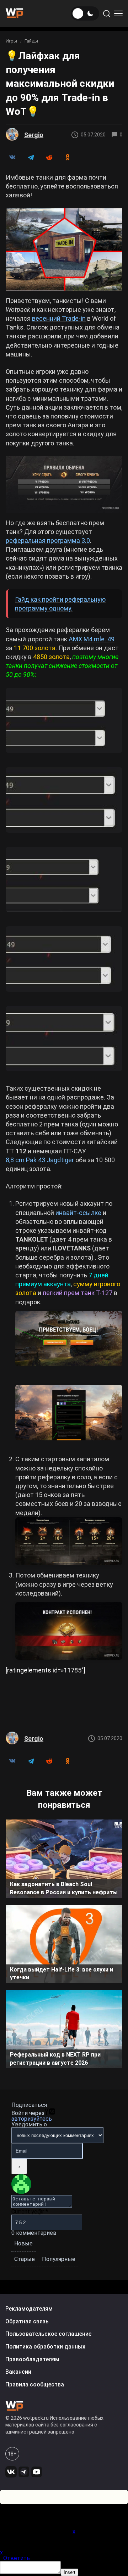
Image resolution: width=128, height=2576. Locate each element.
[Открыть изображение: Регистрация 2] (69, 1415)
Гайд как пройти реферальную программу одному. (60, 604)
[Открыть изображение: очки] (69, 1541)
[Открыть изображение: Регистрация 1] (69, 1341)
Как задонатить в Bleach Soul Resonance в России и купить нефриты (64, 1888)
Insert (70, 2572)
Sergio (34, 135)
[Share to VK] (12, 157)
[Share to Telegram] (31, 157)
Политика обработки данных (45, 2347)
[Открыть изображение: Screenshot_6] (64, 880)
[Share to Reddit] (49, 157)
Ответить (17, 2558)
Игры (11, 41)
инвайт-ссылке (78, 1213)
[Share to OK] (68, 157)
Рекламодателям (29, 2309)
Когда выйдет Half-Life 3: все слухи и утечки (62, 1973)
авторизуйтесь (32, 2119)
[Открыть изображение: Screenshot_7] (64, 959)
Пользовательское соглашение (48, 2334)
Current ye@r (30, 2212)
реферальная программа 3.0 (48, 541)
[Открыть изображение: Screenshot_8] (64, 1039)
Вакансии (18, 2372)
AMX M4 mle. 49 (92, 639)
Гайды (31, 41)
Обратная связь (27, 2321)
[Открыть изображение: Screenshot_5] (64, 800)
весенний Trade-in (59, 318)
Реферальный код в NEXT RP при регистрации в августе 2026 (55, 2058)
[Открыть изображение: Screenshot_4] (64, 721)
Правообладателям (32, 2359)
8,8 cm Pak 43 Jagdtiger (40, 1160)
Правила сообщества (35, 2384)
